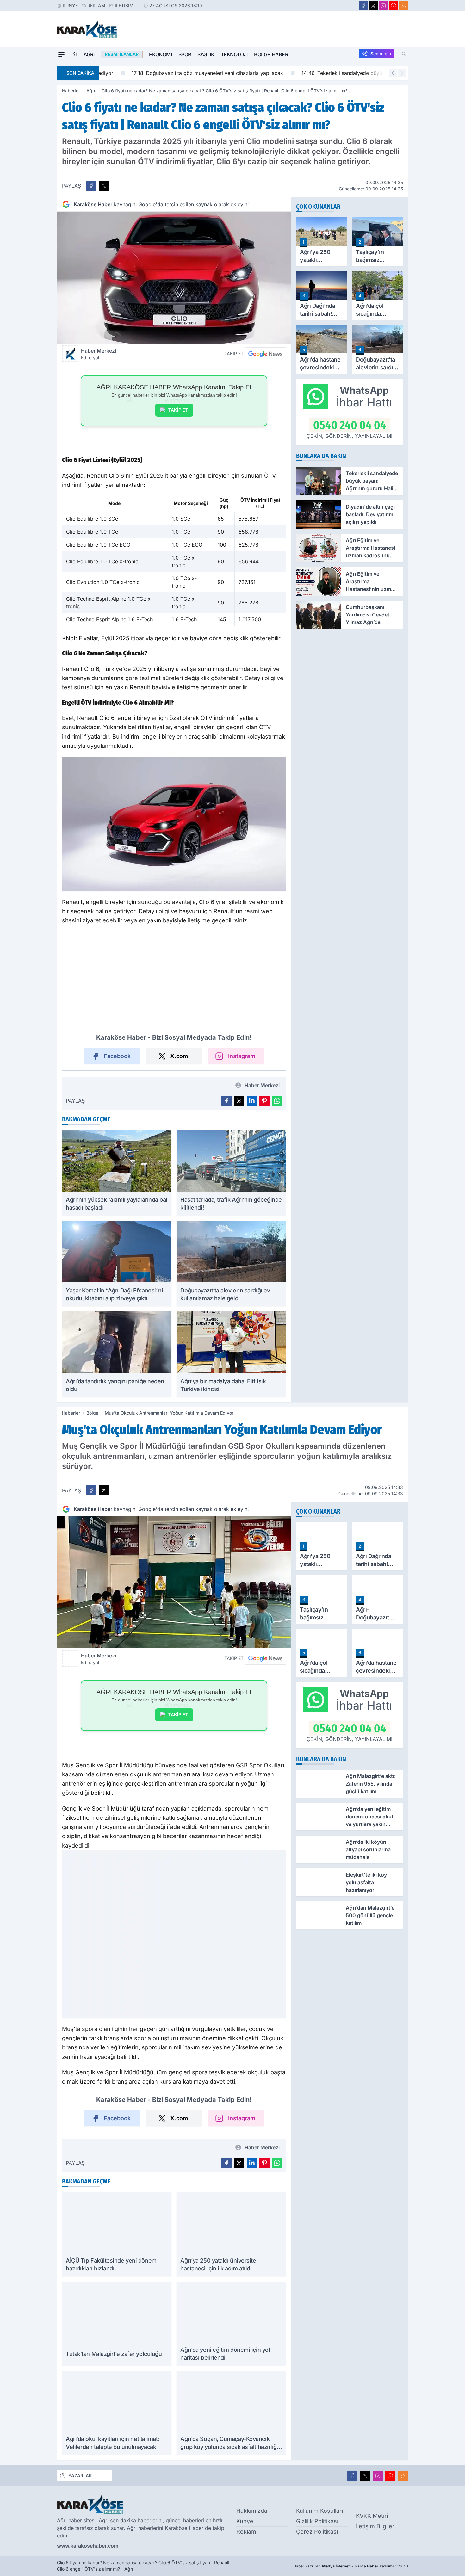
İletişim (124, 6)
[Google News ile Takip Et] (265, 354)
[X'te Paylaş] (104, 186)
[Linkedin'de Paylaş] (252, 1101)
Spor (185, 54)
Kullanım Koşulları (319, 2511)
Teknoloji (234, 54)
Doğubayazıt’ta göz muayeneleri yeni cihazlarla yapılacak (180, 73)
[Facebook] (363, 6)
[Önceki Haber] (393, 73)
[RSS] (404, 6)
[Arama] (404, 54)
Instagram (242, 1056)
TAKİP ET (178, 410)
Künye (70, 6)
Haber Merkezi (99, 354)
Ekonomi (160, 54)
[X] (373, 6)
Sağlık (206, 54)
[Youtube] (394, 6)
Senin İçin (381, 54)
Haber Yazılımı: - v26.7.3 (351, 2566)
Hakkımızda (252, 2511)
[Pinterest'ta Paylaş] (264, 1101)
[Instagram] (383, 6)
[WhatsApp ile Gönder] (277, 1101)
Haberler (71, 91)
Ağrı (89, 54)
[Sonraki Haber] (402, 73)
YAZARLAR (80, 2476)
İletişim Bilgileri (376, 2526)
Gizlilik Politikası (317, 2521)
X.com (179, 1056)
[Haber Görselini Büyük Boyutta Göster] (174, 278)
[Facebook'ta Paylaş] (91, 186)
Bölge (92, 1413)
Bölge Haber (271, 54)
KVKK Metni (372, 2516)
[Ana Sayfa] (75, 54)
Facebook (117, 1056)
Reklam (96, 6)
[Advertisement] (27, 156)
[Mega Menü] (61, 54)
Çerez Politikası (317, 2532)
